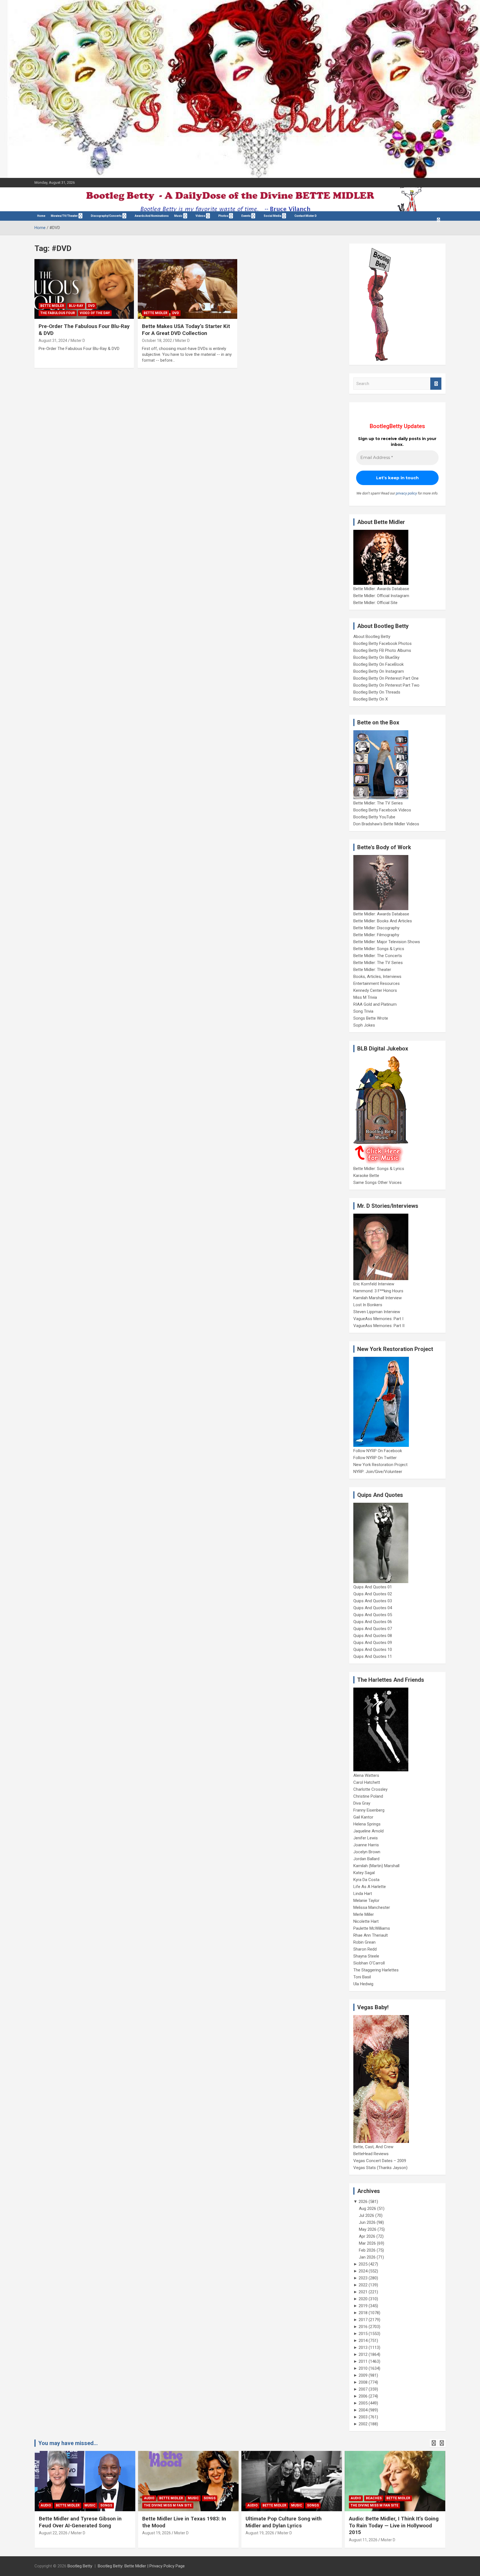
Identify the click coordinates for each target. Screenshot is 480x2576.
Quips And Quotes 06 (373, 1622)
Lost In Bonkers (368, 1305)
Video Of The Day (95, 313)
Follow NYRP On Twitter (375, 1458)
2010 (363, 2368)
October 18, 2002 (157, 341)
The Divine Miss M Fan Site (168, 2505)
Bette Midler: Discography (376, 928)
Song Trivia (363, 1011)
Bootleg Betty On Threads (377, 692)
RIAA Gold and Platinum (375, 1004)
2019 (363, 2306)
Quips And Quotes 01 (373, 1587)
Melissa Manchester (372, 1907)
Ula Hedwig (363, 1984)
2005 (363, 2403)
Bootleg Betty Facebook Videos (382, 810)
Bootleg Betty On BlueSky (376, 657)
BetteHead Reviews (371, 2154)
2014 (363, 2341)
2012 (363, 2354)
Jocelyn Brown (367, 1852)
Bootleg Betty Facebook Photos (382, 644)
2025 (363, 2264)
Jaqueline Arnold (368, 1831)
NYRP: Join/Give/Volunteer (378, 1472)
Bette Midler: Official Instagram (381, 596)
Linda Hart (363, 1894)
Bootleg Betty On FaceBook (378, 664)
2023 (363, 2278)
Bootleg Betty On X (371, 699)
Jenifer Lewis (366, 1838)
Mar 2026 (367, 2243)
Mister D (78, 341)
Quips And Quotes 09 (373, 1643)
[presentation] (434, 2443)
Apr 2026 (367, 2236)
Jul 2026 (367, 2215)
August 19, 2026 (157, 2533)
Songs (106, 2505)
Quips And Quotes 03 (373, 1601)
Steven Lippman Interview (377, 1312)
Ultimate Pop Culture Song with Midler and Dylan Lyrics (284, 2522)
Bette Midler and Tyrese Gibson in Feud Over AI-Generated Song (80, 2522)
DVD (91, 306)
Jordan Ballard (366, 1859)
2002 (363, 2424)
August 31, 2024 (53, 341)
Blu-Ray (76, 306)
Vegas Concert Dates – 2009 (380, 2161)
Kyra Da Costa (366, 1880)
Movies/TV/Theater (64, 216)
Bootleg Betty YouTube (374, 817)
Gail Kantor (363, 1817)
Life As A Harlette (370, 1887)
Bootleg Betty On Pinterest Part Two (386, 685)
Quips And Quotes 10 (373, 1650)
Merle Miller (364, 1914)
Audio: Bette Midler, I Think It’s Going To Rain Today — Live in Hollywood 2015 (394, 2525)
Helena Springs (367, 1824)
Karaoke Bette (366, 1176)
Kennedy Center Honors (375, 990)
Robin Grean (364, 1942)
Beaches (374, 2498)
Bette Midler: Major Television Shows (387, 942)
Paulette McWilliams (372, 1928)
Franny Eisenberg (369, 1810)
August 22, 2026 (53, 2533)
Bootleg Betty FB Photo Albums (382, 650)
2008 (363, 2382)
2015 (363, 2334)
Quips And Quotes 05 (373, 1615)
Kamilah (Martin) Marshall (376, 1866)
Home (41, 216)
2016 (363, 2327)
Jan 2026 (367, 2257)
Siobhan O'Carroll (369, 1963)
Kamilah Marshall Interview (377, 1298)
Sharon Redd (365, 1949)
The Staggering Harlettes (376, 1970)
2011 (363, 2361)
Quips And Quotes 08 (373, 1636)
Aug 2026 (367, 2209)
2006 (363, 2396)
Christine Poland (368, 1796)
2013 (363, 2348)
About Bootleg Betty (372, 637)
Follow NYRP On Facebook (378, 1451)
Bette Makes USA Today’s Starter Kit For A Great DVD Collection (186, 330)
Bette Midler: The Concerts (378, 956)
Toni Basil (362, 1977)
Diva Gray (362, 1803)
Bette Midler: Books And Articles (383, 921)
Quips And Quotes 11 (373, 1656)
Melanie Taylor (366, 1901)
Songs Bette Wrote (371, 1018)
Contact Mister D (306, 216)
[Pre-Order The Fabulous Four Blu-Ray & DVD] (84, 289)
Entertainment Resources (377, 983)
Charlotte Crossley (370, 1789)
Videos (200, 216)
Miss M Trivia (365, 997)
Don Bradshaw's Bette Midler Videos (386, 824)
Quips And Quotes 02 (373, 1594)
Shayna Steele (366, 1956)
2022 (363, 2285)
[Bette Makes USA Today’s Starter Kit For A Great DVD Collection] (187, 289)
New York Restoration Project (380, 1465)
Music (178, 216)
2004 (363, 2410)
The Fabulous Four (58, 313)
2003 (363, 2417)
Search (436, 384)
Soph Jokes (364, 1025)
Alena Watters (366, 1775)
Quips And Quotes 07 (373, 1629)
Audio (46, 2505)
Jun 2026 (367, 2222)
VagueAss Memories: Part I (378, 1319)
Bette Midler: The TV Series (378, 803)
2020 (363, 2299)
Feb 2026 (367, 2250)
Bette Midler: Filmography (376, 935)
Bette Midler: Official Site (375, 603)
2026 (363, 2202)
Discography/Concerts (106, 216)
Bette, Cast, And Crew (373, 2147)
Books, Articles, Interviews (377, 977)
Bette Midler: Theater (372, 970)
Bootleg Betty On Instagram (379, 671)
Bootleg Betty (80, 2566)
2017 (363, 2320)
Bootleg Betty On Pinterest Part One (386, 678)
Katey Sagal (364, 1873)
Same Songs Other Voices (377, 1183)
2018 (363, 2313)
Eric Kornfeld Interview (374, 1284)
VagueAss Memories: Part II (379, 1326)
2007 (363, 2389)
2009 (363, 2375)
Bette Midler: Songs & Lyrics (379, 949)
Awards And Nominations (152, 216)
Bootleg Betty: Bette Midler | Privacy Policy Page (141, 2566)
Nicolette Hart (366, 1921)
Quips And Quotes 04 (373, 1608)
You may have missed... (68, 2443)
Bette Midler (52, 306)
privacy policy (406, 493)
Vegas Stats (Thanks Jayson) (380, 2168)
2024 (363, 2271)
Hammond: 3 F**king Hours (378, 1291)
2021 (363, 2292)
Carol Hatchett (367, 1782)
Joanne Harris (366, 1845)
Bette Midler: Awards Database (381, 589)
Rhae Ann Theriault (371, 1935)
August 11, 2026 (363, 2540)
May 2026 (368, 2229)
